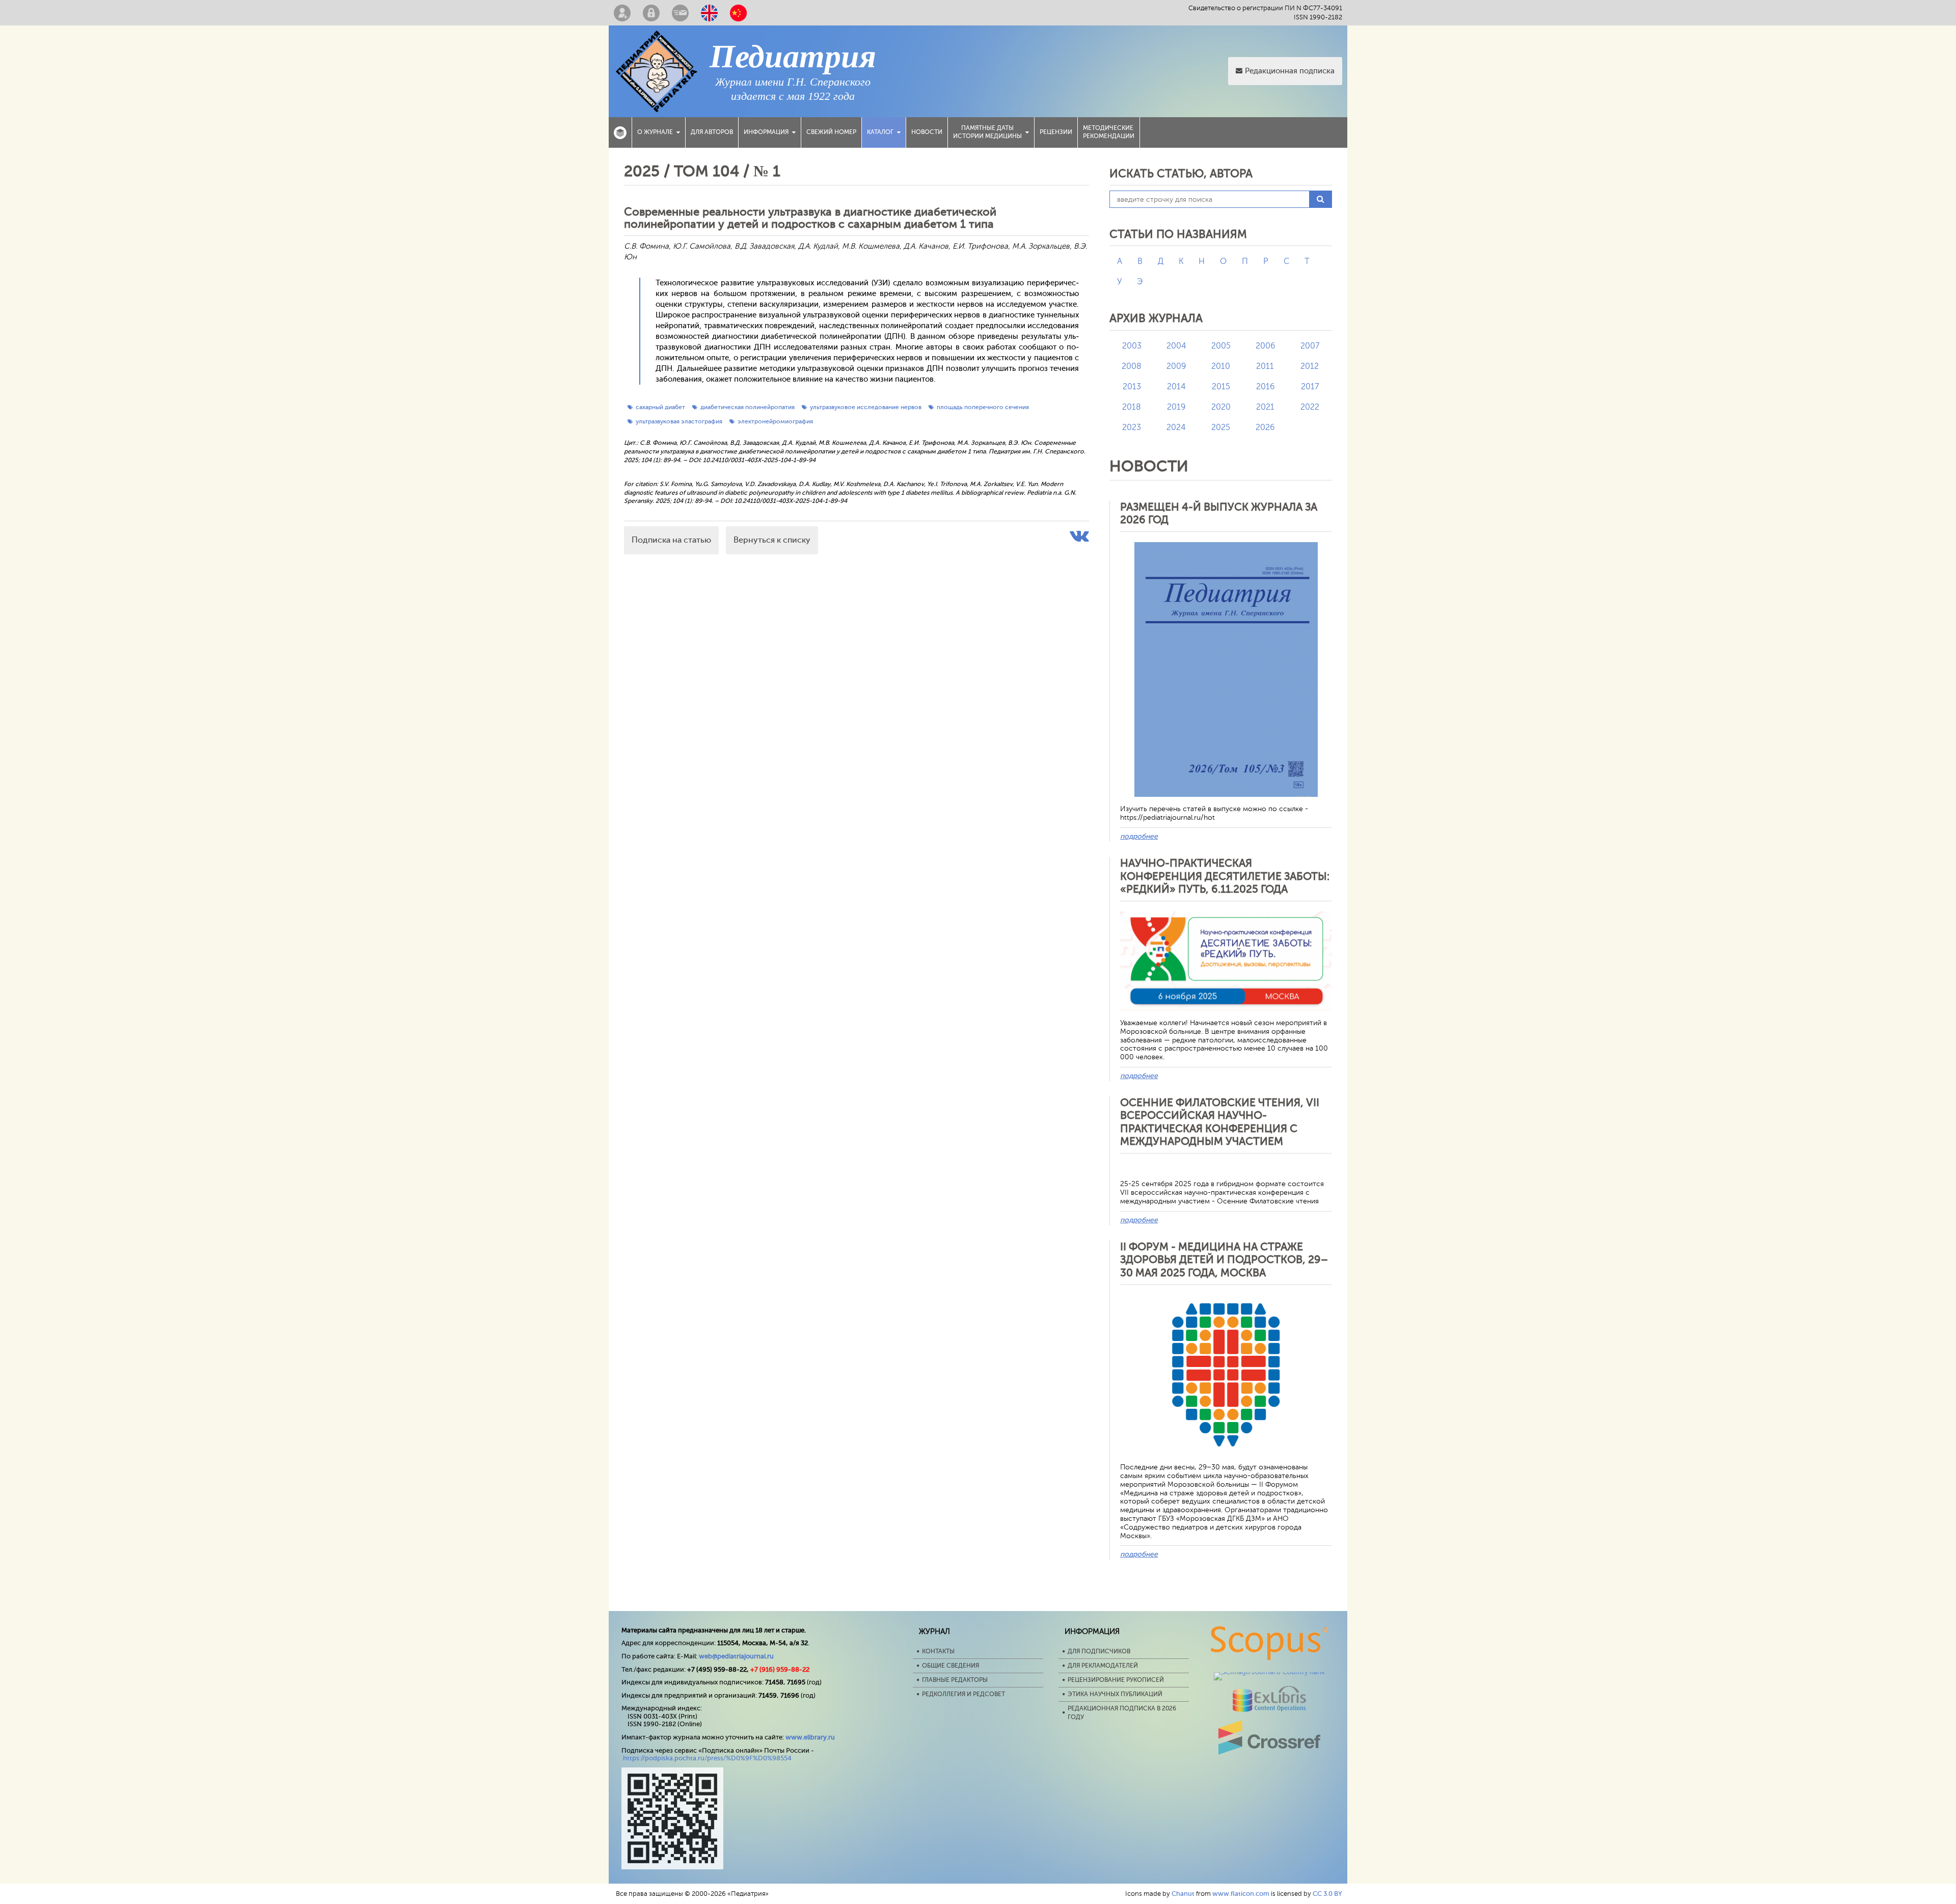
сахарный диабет (660, 407)
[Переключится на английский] (709, 13)
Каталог (880, 132)
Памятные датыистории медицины (987, 132)
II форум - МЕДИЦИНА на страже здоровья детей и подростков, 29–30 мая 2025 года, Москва (1224, 1259)
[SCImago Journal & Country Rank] (1269, 1672)
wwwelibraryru (810, 1737)
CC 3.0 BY (1327, 1894)
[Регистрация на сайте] (622, 13)
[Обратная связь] (680, 13)
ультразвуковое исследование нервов (866, 407)
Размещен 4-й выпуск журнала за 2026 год (1219, 513)
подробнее (1139, 836)
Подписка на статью (671, 540)
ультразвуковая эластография (679, 421)
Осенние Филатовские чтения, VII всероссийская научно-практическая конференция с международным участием (1220, 1122)
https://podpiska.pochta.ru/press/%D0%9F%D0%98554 (707, 1758)
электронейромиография (775, 421)
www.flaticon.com (1241, 1894)
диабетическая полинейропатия (748, 407)
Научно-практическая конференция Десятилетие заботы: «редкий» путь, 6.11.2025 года (1225, 876)
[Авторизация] (651, 13)
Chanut (1183, 1894)
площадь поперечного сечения (983, 407)
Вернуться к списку (772, 540)
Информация (766, 132)
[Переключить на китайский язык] (738, 13)
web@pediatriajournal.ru (736, 1656)
